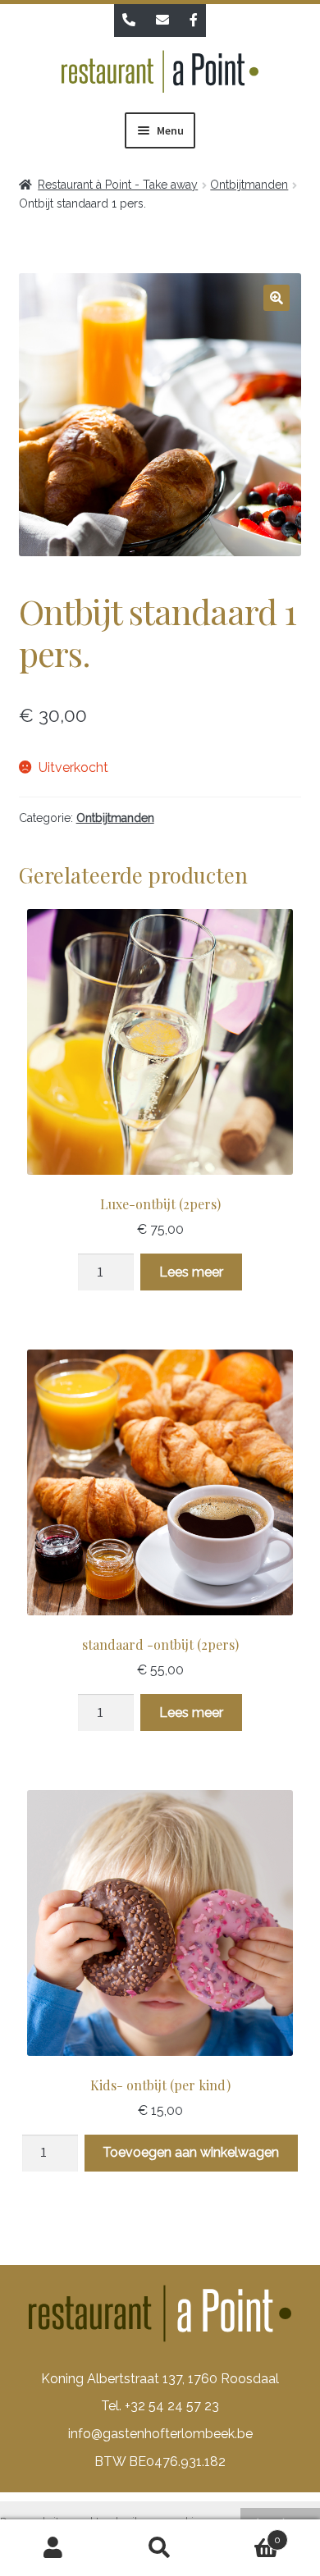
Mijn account (53, 2548)
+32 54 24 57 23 (172, 2406)
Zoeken (160, 2548)
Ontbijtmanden (249, 185)
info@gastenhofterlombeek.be (160, 2434)
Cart (247, 2534)
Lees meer (191, 1272)
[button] (277, 298)
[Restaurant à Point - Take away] (160, 75)
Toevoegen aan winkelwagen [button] (191, 2152)
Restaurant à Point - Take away (118, 185)
